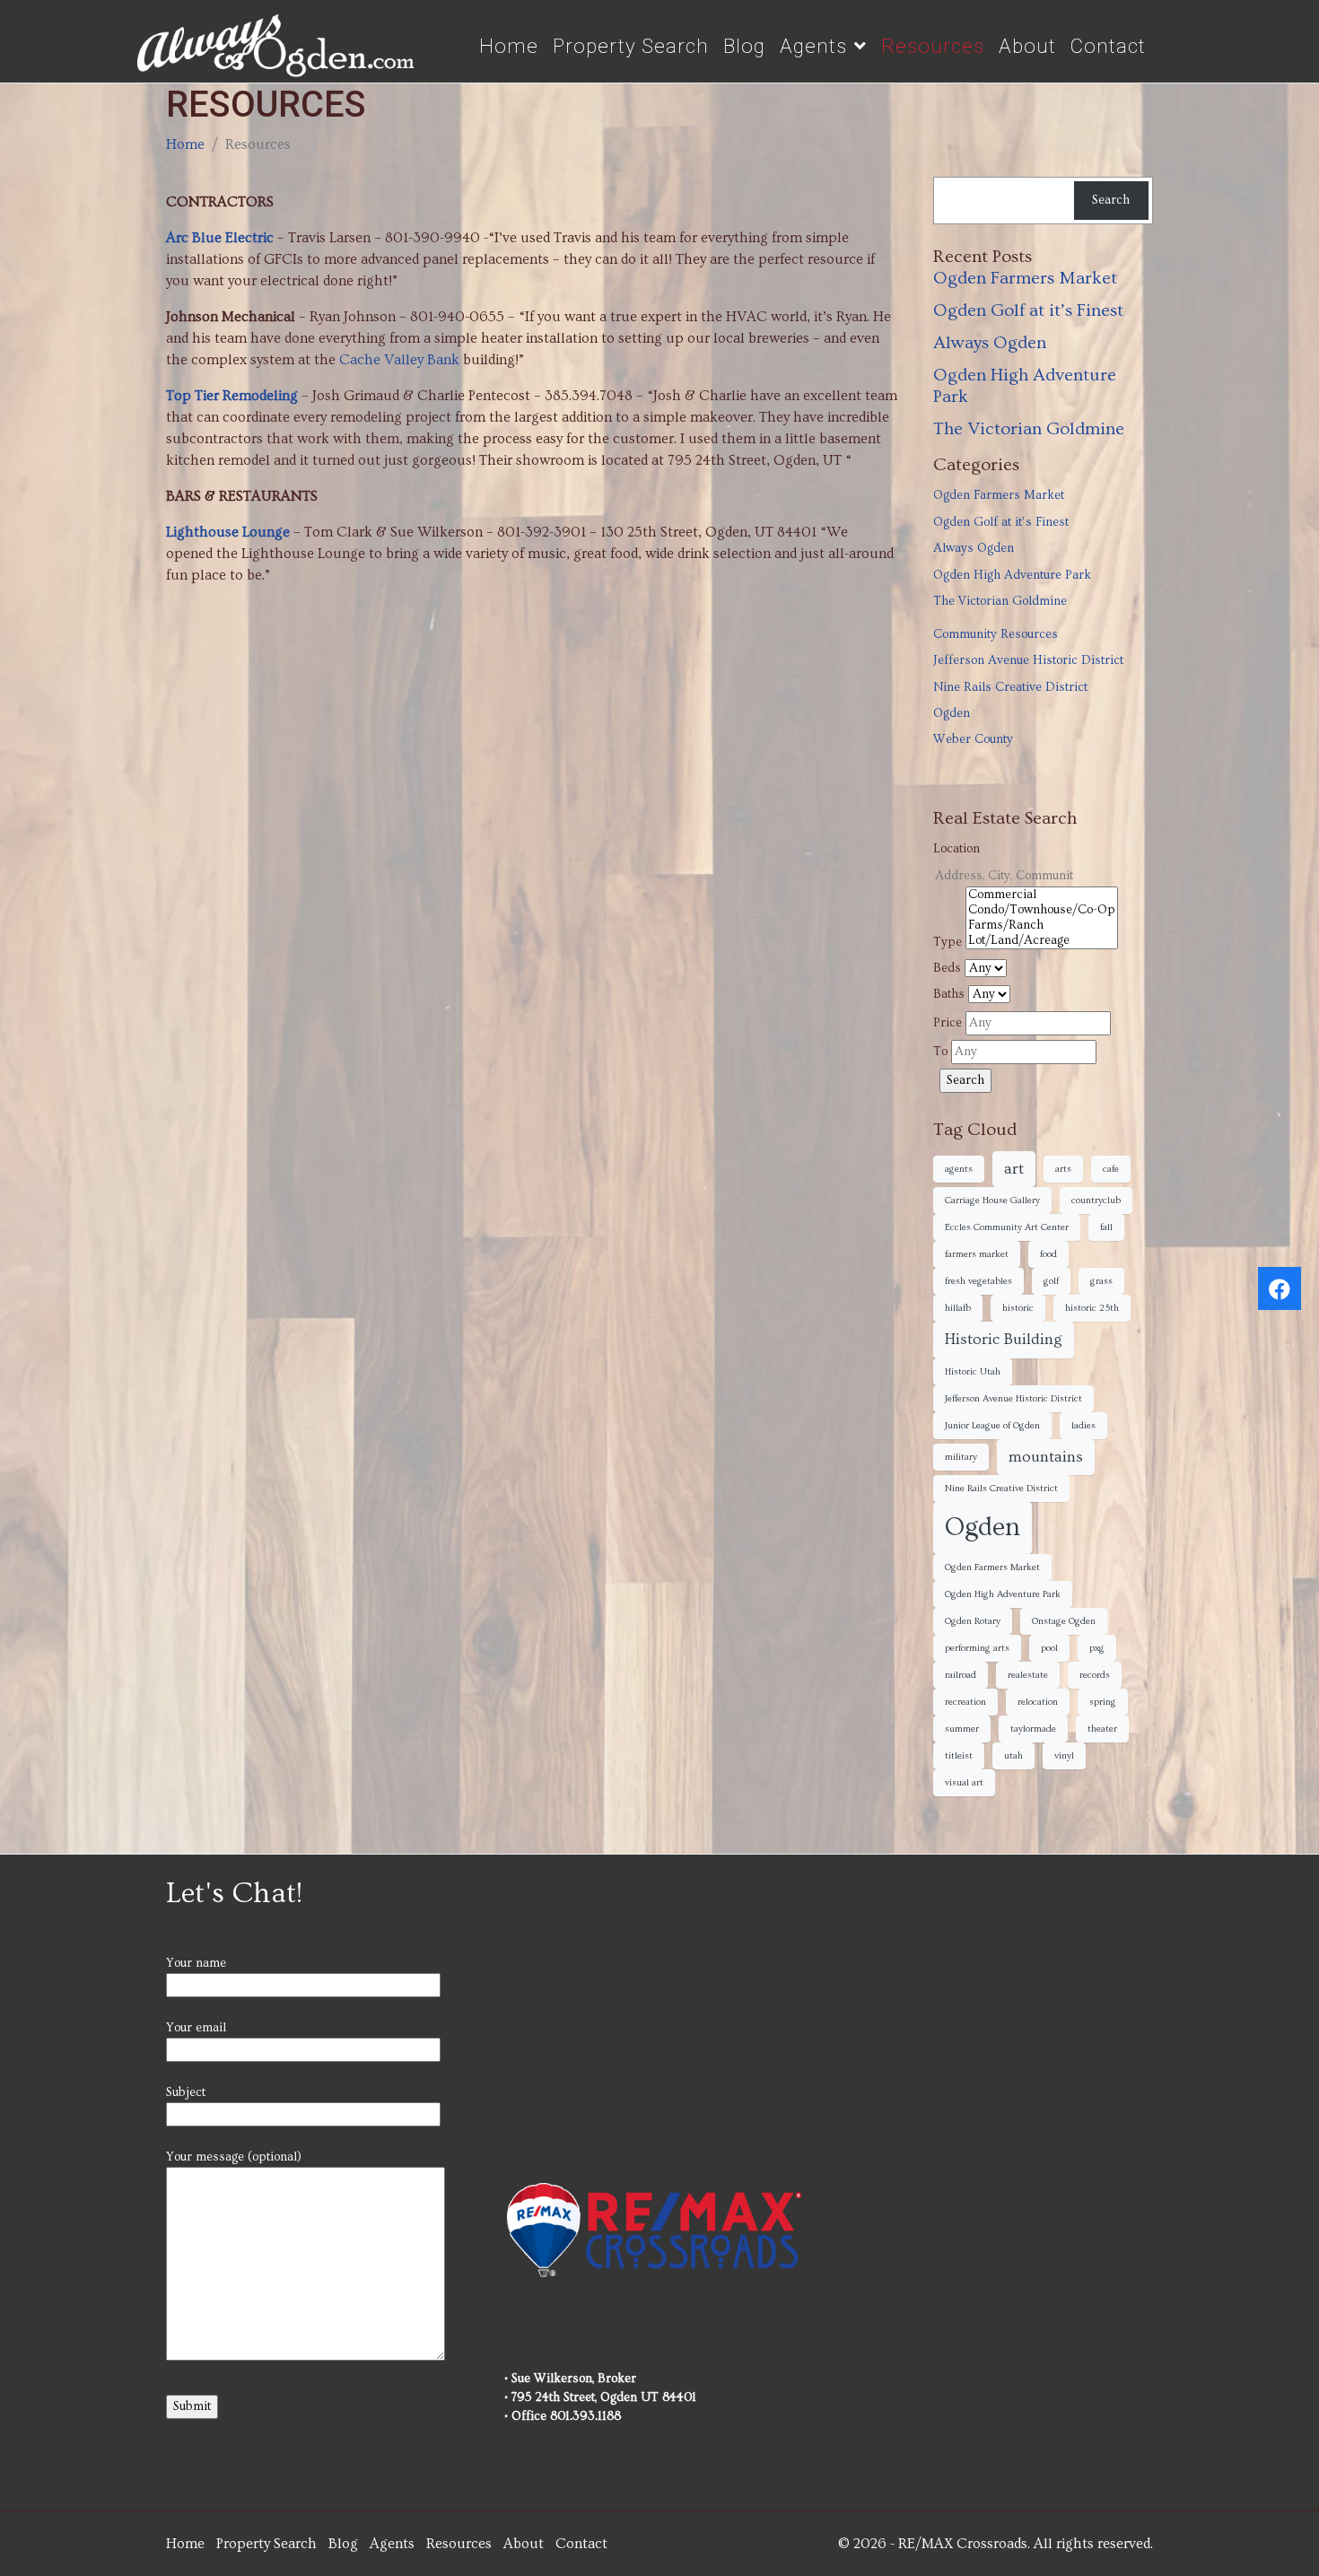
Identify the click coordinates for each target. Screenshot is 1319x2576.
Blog (744, 46)
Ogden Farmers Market (1025, 278)
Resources (933, 46)
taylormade (1033, 1729)
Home (509, 46)
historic (1018, 1308)
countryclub (1096, 1201)
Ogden (952, 713)
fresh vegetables (978, 1281)
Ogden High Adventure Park (1012, 575)
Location (956, 849)
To (940, 1052)
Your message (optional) (234, 2157)
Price (948, 1023)
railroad (961, 1675)
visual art (964, 1783)
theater (1102, 1729)
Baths (949, 994)
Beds (947, 968)
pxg (1097, 1648)
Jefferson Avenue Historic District (1028, 660)
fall (1106, 1227)
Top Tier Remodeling (232, 396)
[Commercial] (1042, 895)
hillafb (958, 1308)
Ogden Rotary (973, 1621)
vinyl (1064, 1756)
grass (1101, 1281)
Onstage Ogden (1064, 1621)
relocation (1038, 1702)
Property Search (631, 46)
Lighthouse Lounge (228, 532)
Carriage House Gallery (992, 1201)
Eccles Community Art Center (1007, 1227)
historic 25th (1092, 1308)
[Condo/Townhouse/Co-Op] (1042, 910)
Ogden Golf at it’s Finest (1028, 310)
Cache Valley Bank (399, 360)
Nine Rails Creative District (1010, 687)
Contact (1108, 46)
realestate (1028, 1675)
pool (1049, 1648)
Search (1111, 200)
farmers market (977, 1254)
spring (1103, 1702)
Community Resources (996, 634)
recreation (965, 1702)
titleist (959, 1756)
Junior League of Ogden (992, 1426)
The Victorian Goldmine (1029, 429)
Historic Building (1004, 1340)
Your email (196, 2028)
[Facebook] (1280, 1288)
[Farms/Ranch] (1042, 926)
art (1014, 1169)
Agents (813, 46)
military (961, 1457)
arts (1063, 1169)
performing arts (977, 1648)
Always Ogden (990, 343)
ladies (1083, 1426)
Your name (196, 1963)
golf (1051, 1281)
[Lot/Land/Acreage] (1042, 941)
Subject (186, 2092)
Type (948, 942)
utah (1013, 1756)
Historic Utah (973, 1372)
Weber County (973, 739)
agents (959, 1169)
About (1027, 46)
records (1095, 1675)
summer (962, 1729)
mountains (1046, 1457)
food (1048, 1254)
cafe (1111, 1169)
